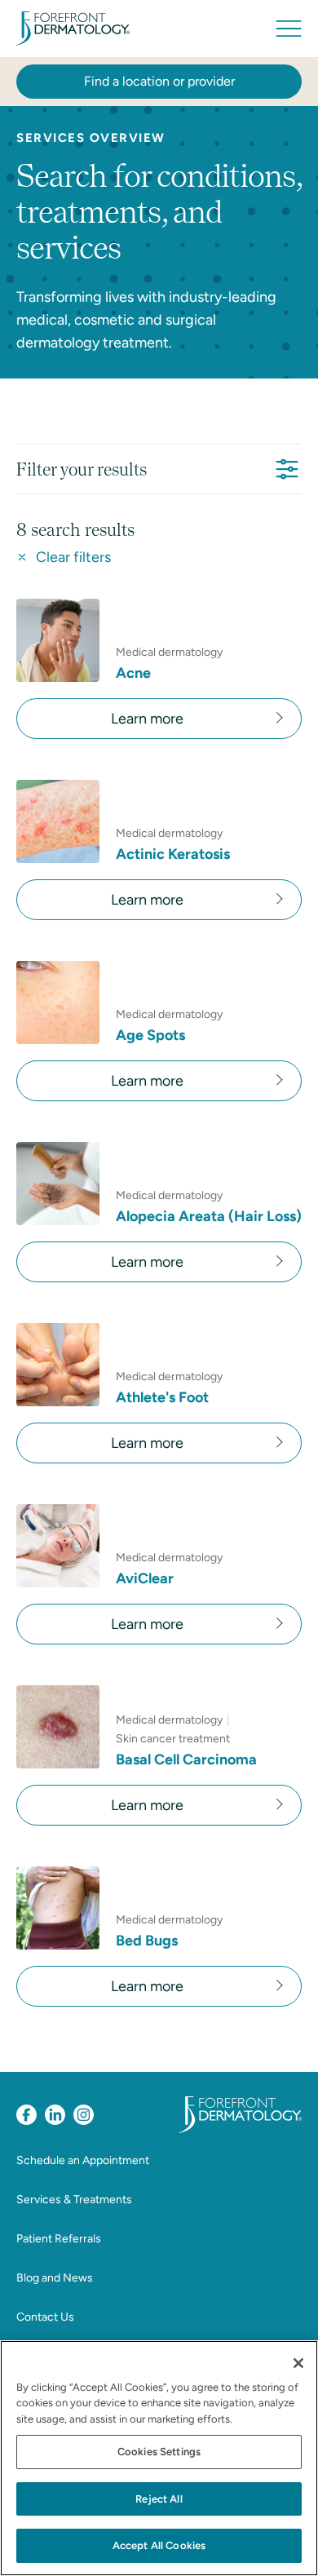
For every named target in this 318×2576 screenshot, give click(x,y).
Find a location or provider (159, 81)
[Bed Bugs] (58, 1908)
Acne (133, 673)
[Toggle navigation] (289, 29)
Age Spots (150, 1035)
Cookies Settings (159, 2452)
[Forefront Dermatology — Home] (73, 29)
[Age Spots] (58, 1003)
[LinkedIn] (55, 2115)
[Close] (298, 2363)
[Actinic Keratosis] (58, 821)
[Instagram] (84, 2115)
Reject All (159, 2499)
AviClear (145, 1578)
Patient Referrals (59, 2239)
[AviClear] (58, 1546)
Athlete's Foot (162, 1397)
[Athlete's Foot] (58, 1365)
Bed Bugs (147, 1941)
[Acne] (58, 640)
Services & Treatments (74, 2200)
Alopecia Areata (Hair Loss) (209, 1216)
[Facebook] (26, 2115)
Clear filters (73, 557)
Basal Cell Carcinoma (186, 1759)
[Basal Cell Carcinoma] (58, 1727)
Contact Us (45, 2317)
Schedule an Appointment (83, 2160)
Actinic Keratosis (173, 854)
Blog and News (55, 2278)
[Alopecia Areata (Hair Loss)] (58, 1184)
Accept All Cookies (159, 2545)
